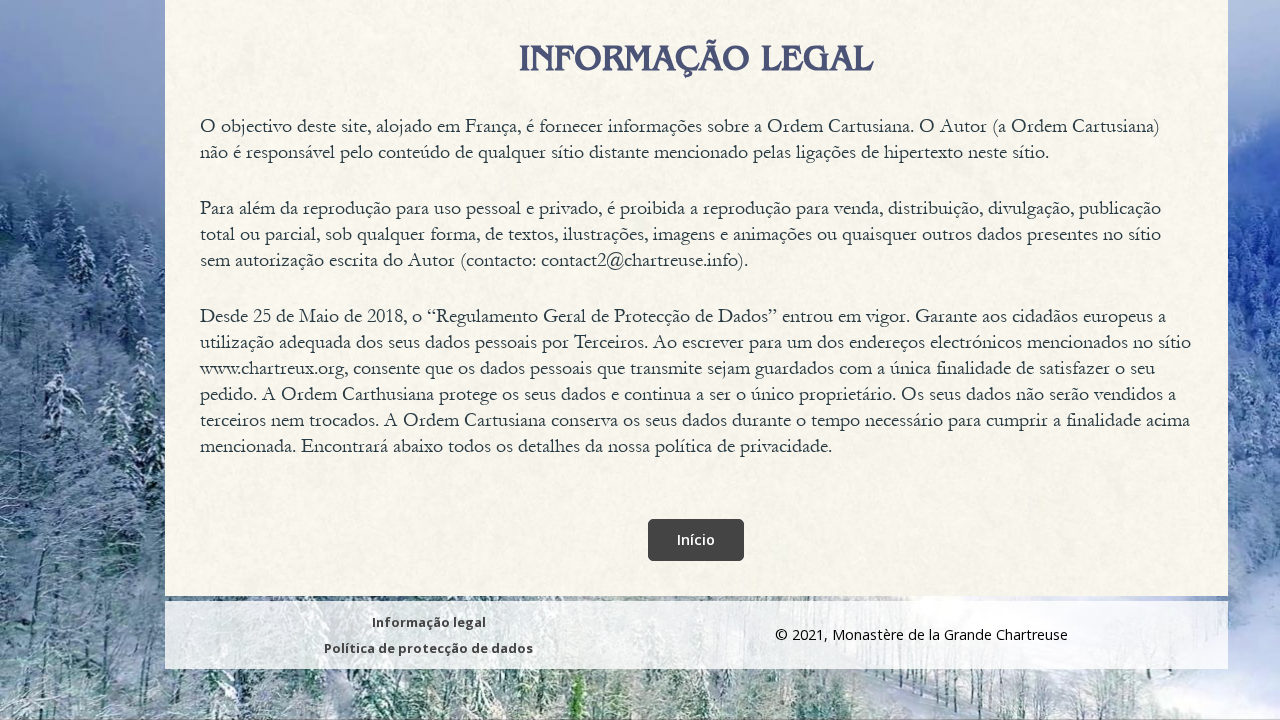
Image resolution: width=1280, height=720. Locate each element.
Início (696, 539)
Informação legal (429, 622)
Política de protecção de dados (428, 648)
